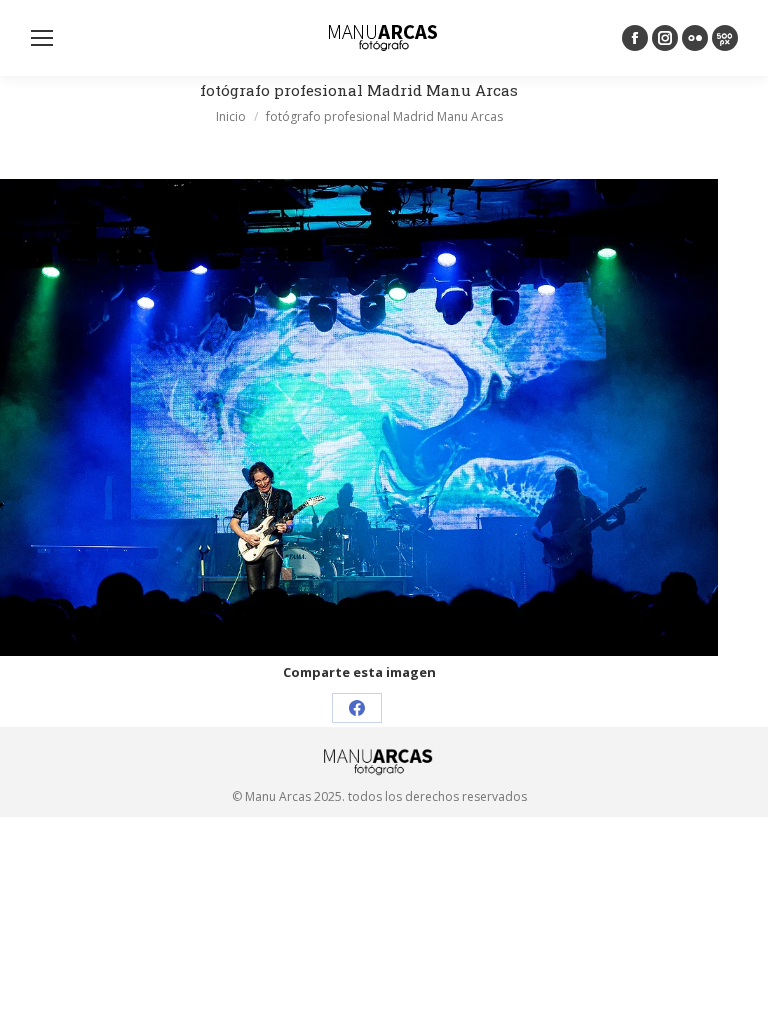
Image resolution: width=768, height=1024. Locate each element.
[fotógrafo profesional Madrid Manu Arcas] (359, 417)
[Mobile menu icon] (42, 38)
